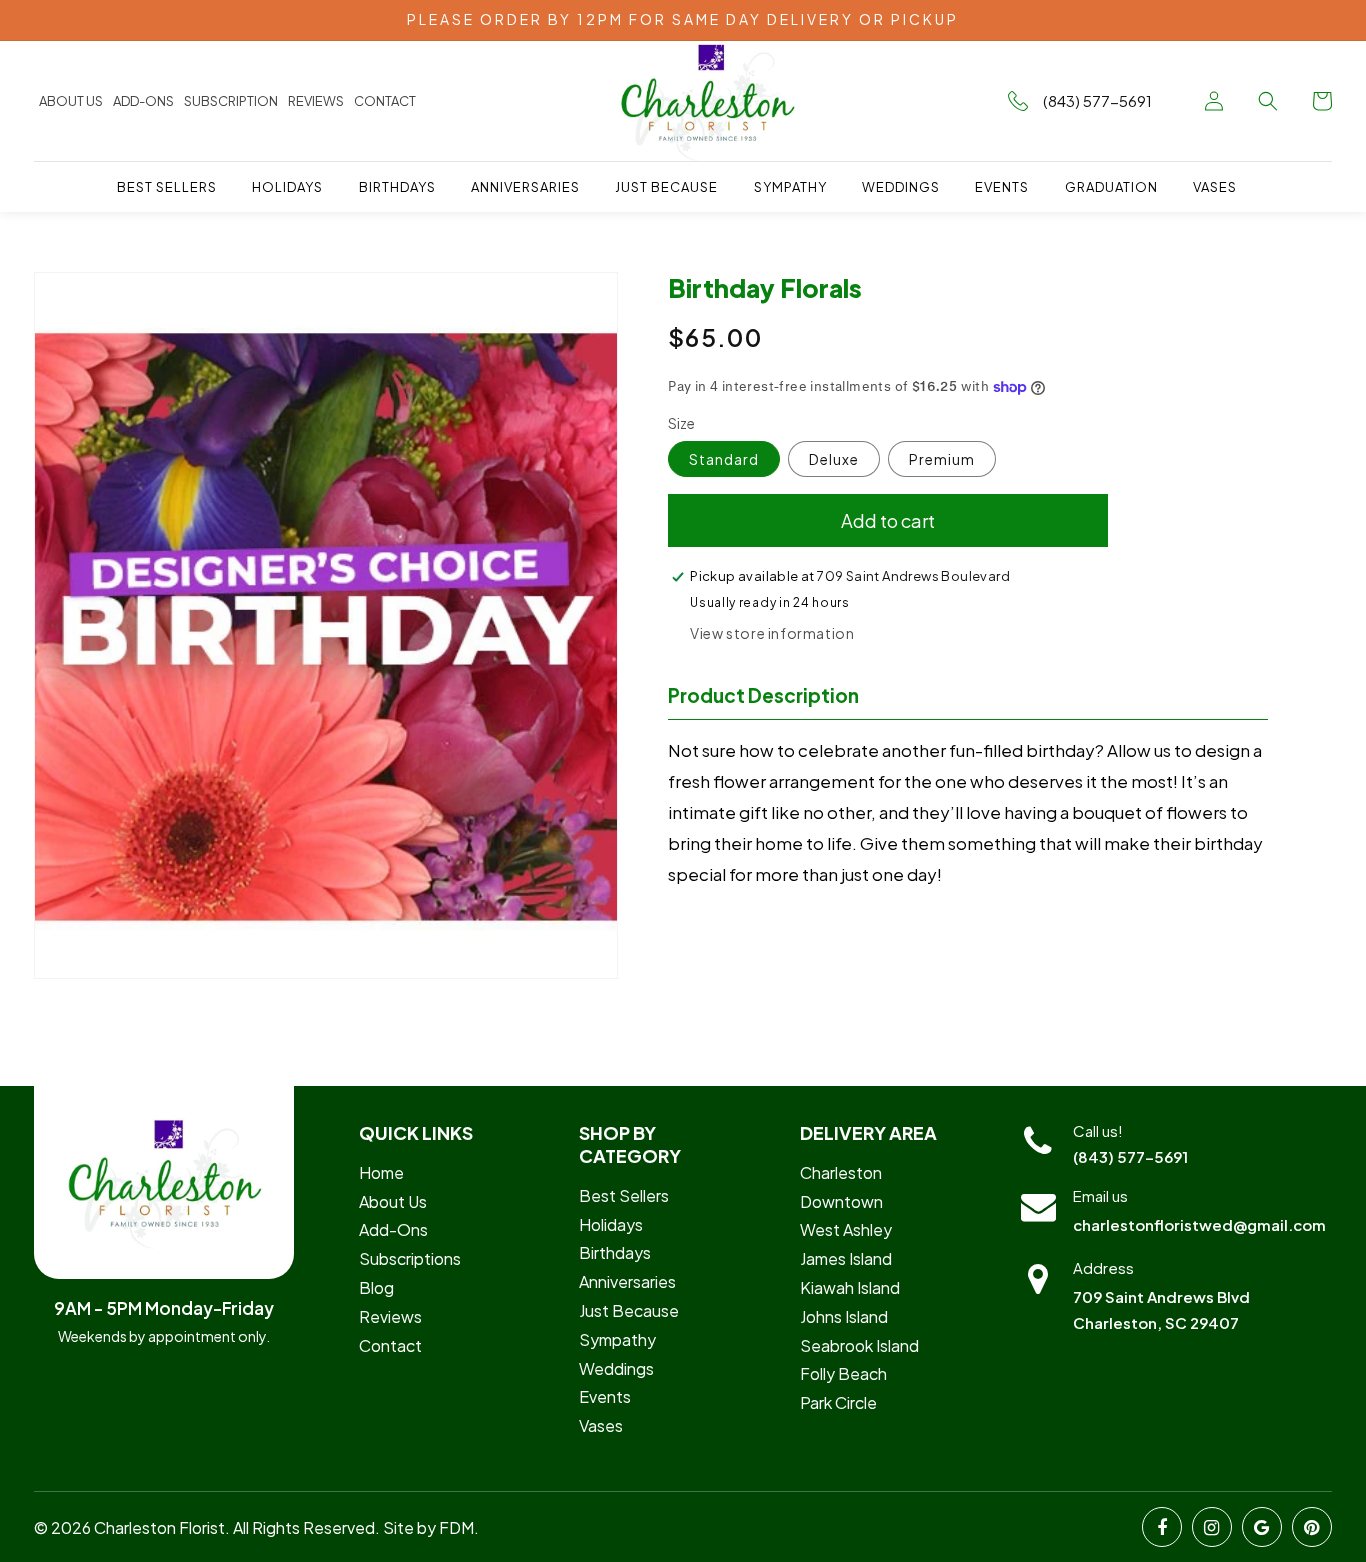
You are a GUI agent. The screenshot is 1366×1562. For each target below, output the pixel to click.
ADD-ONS (143, 101)
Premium (942, 459)
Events (605, 1396)
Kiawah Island (850, 1287)
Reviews (316, 101)
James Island (846, 1258)
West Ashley (846, 1229)
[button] (1268, 101)
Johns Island (844, 1316)
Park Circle (838, 1402)
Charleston (841, 1172)
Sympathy (617, 1339)
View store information (772, 633)
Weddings (616, 1368)
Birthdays (615, 1252)
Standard (724, 459)
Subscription (231, 101)
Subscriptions (410, 1258)
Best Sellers (624, 1195)
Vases (601, 1425)
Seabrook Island (859, 1345)
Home (381, 1172)
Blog (376, 1287)
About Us (71, 101)
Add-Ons (393, 1229)
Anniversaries (627, 1281)
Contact (385, 101)
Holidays (611, 1224)
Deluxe (834, 459)
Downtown (841, 1201)
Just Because (629, 1310)
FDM (456, 1527)
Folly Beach (843, 1373)
